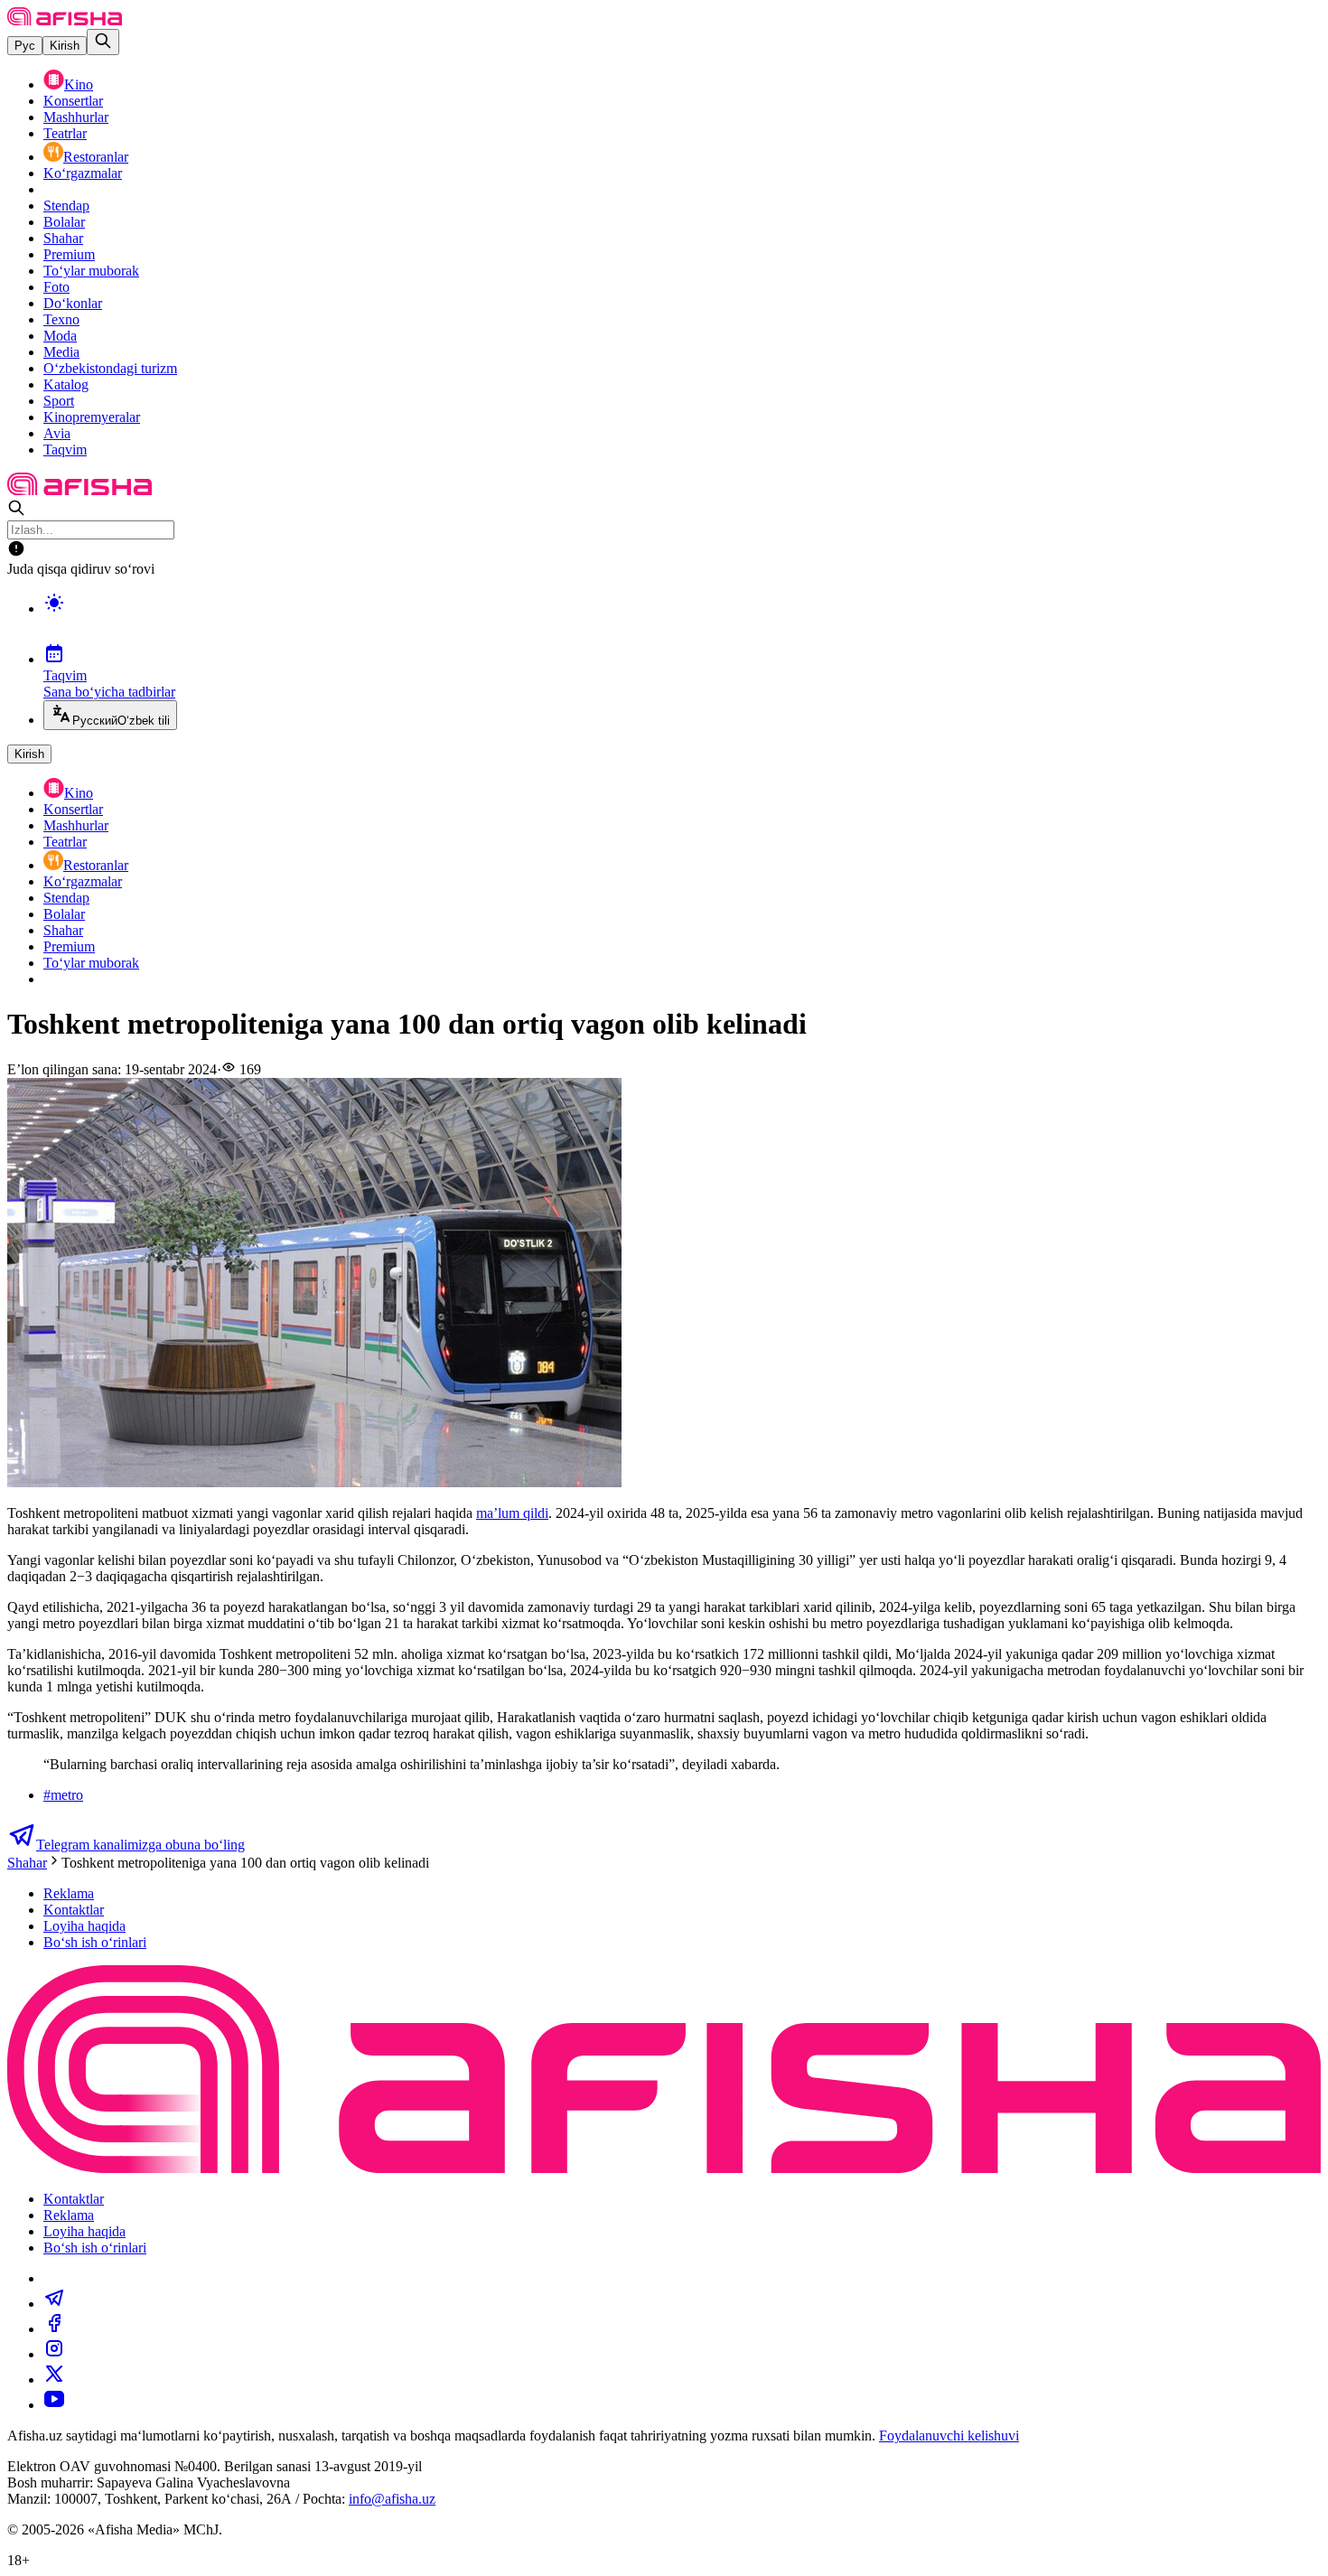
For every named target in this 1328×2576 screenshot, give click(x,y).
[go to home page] (65, 20)
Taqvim (65, 450)
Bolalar (64, 222)
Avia (57, 433)
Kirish (65, 46)
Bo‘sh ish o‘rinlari (95, 1942)
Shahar (63, 238)
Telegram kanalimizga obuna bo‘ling (140, 1845)
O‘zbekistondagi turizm (110, 368)
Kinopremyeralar (92, 417)
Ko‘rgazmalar (83, 173)
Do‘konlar (73, 303)
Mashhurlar (76, 117)
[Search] (103, 42)
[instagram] (54, 2354)
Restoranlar (96, 157)
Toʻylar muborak (91, 271)
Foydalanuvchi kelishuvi (949, 2435)
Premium (69, 254)
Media (61, 352)
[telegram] (54, 2304)
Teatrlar (65, 133)
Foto (56, 287)
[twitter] (54, 2379)
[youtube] (54, 2405)
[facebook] (54, 2329)
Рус (25, 46)
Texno (61, 319)
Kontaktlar (74, 1910)
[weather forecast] (682, 622)
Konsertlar (73, 101)
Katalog (66, 384)
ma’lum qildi (512, 1513)
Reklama (69, 1893)
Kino (79, 84)
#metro (63, 1795)
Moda (60, 336)
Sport (59, 401)
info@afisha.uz (392, 2499)
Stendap (66, 206)
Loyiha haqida (84, 1926)
